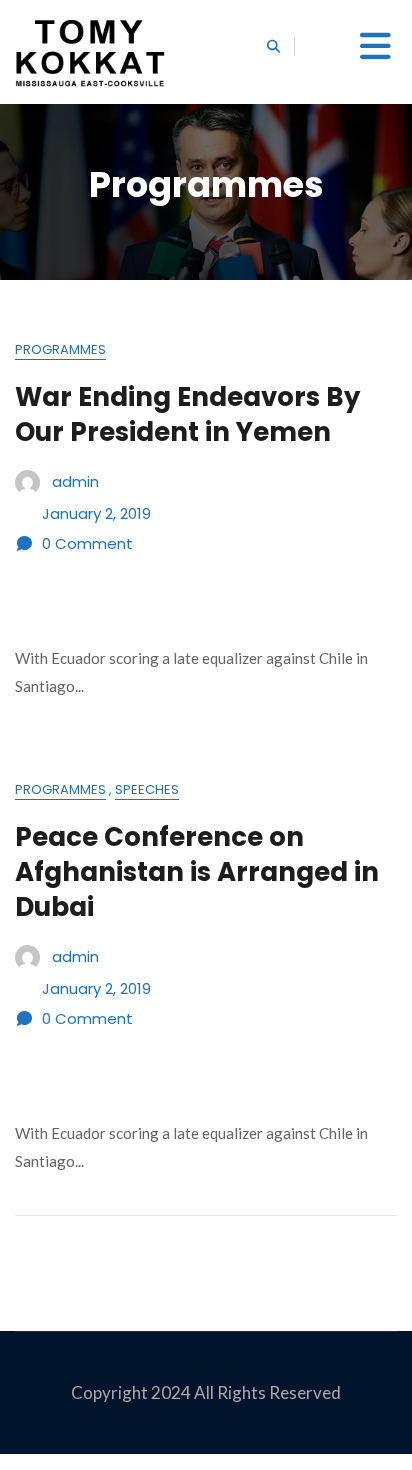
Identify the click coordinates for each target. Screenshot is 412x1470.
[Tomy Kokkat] (90, 51)
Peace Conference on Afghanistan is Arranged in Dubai (197, 872)
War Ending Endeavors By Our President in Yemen (187, 414)
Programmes (60, 349)
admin (75, 480)
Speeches (147, 789)
